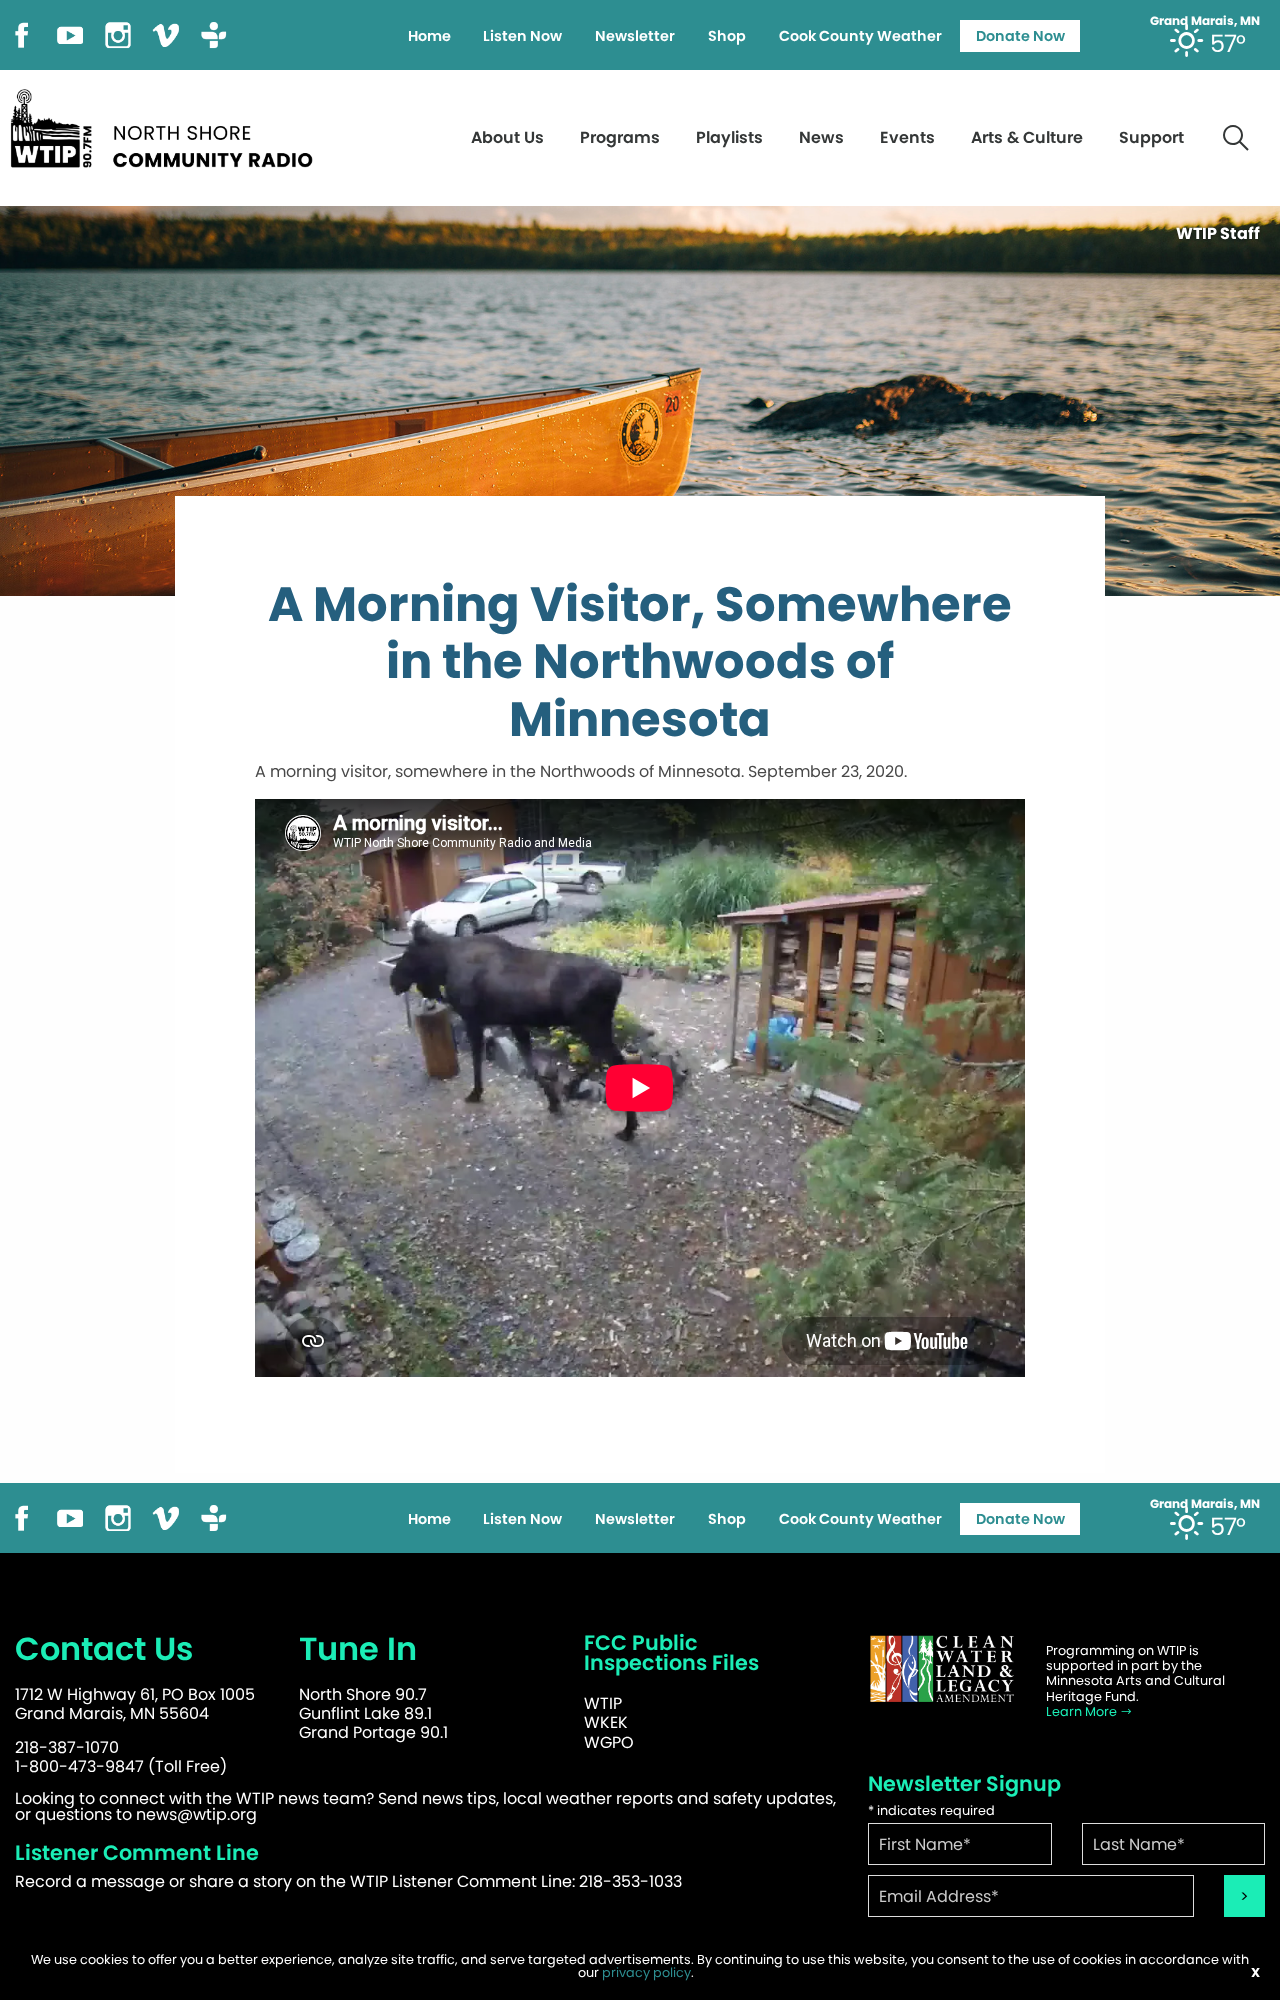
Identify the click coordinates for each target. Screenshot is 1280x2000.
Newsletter (635, 36)
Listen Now (522, 36)
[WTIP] (168, 125)
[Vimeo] (166, 33)
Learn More (1083, 1711)
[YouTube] (70, 33)
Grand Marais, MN (1205, 21)
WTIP (603, 1703)
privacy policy (646, 1972)
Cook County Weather (860, 36)
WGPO (609, 1742)
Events (907, 137)
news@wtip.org (196, 1814)
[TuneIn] (214, 33)
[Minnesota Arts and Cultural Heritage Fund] (942, 1669)
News (821, 137)
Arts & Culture (1027, 137)
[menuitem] (429, 36)
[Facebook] (22, 33)
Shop (727, 36)
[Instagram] (118, 33)
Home (429, 36)
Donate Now (1020, 36)
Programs (620, 137)
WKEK (606, 1722)
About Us (507, 137)
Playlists (729, 137)
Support (1151, 137)
